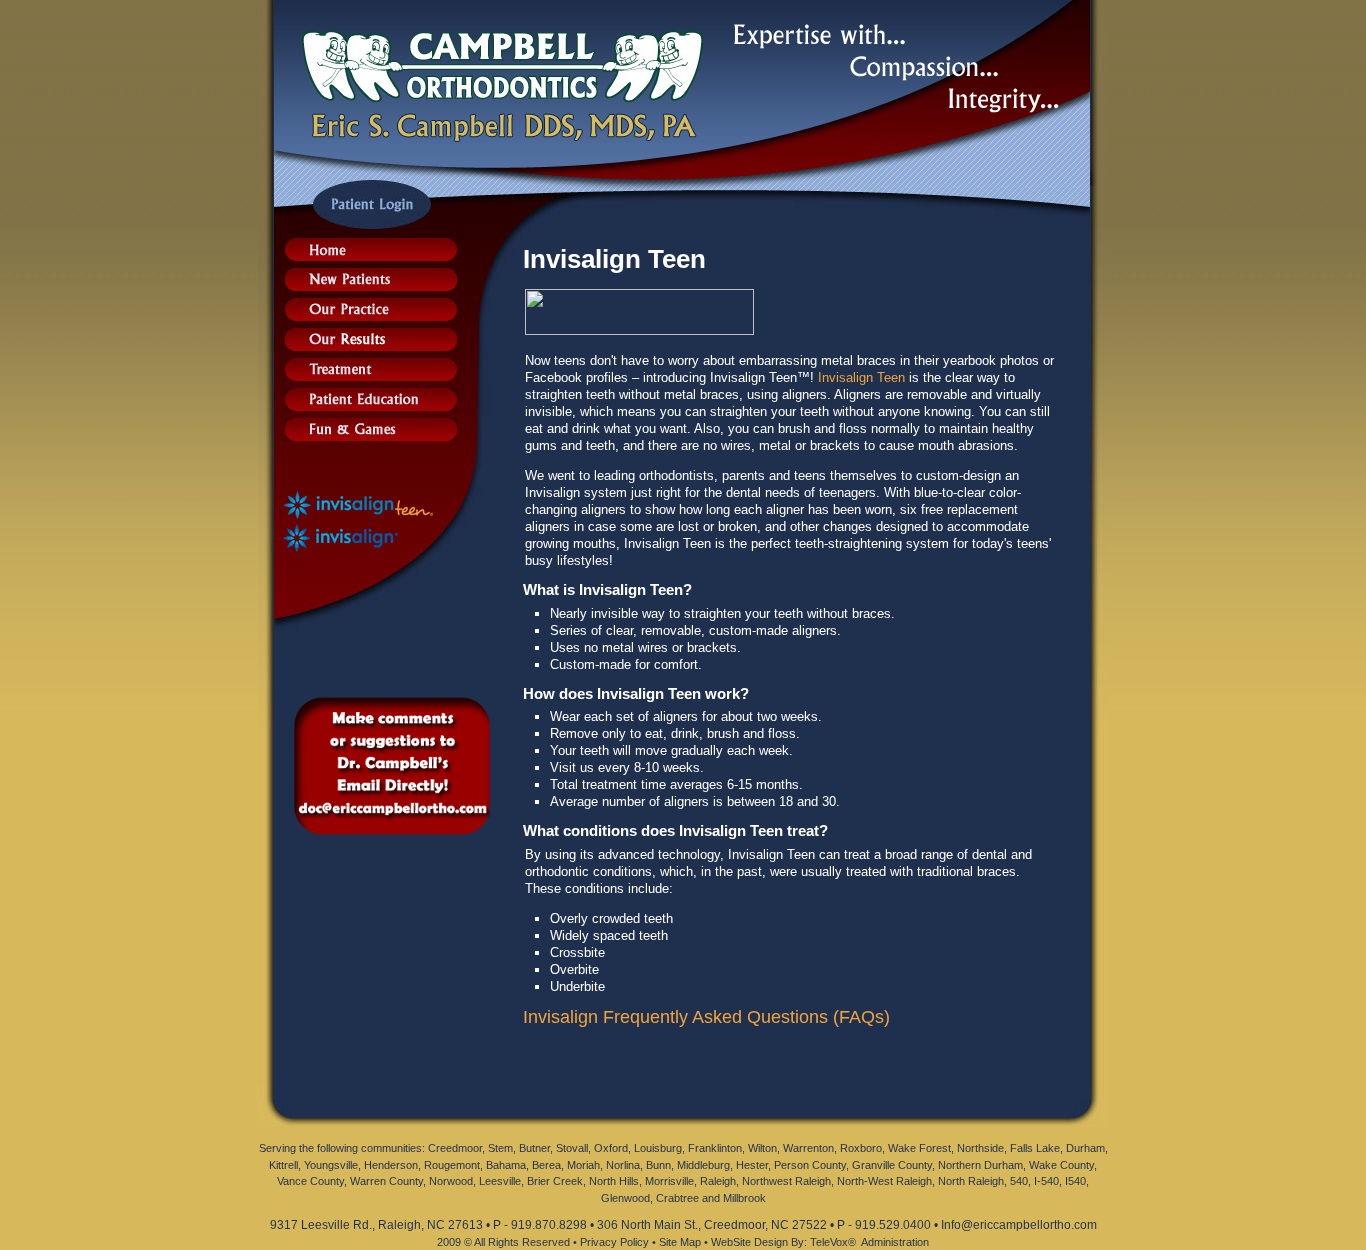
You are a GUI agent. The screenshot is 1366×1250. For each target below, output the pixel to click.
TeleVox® (833, 1242)
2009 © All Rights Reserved (503, 1242)
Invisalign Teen (861, 377)
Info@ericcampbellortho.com (1019, 1225)
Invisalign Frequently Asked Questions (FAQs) (706, 1017)
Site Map (680, 1242)
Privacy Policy (614, 1242)
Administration (895, 1242)
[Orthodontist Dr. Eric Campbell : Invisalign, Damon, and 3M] (371, 255)
